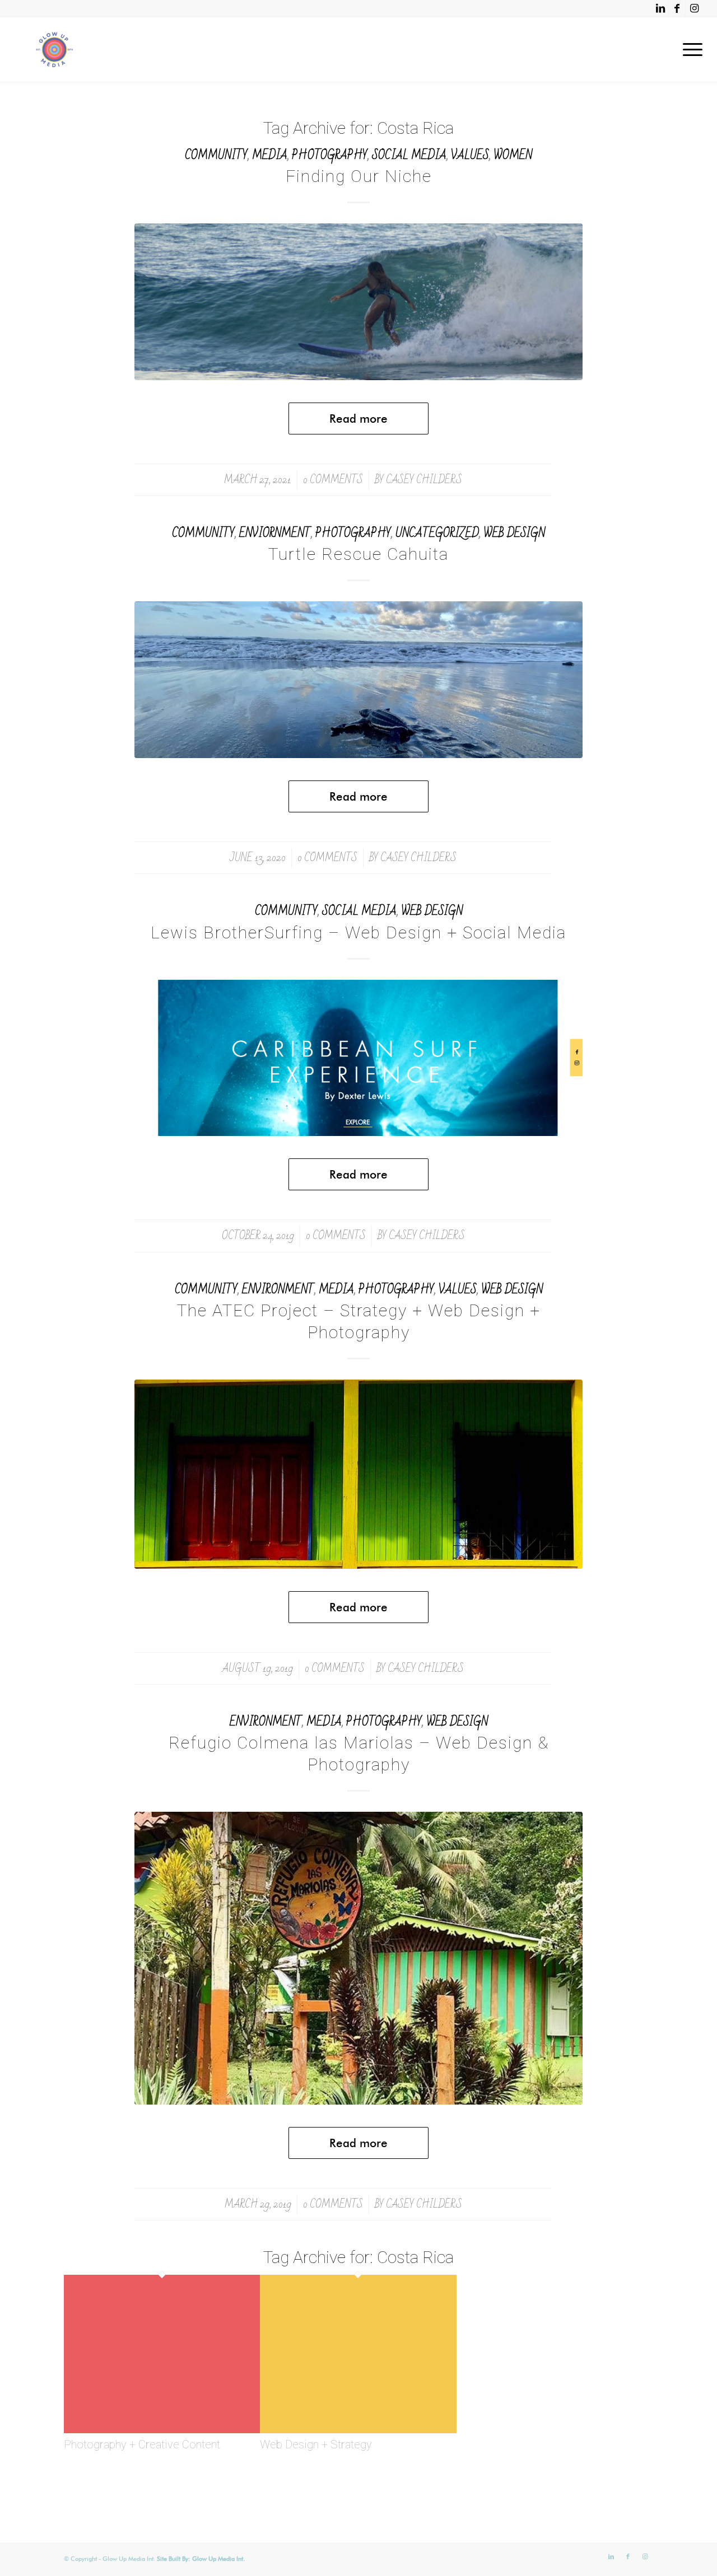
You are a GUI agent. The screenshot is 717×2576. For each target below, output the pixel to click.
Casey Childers (424, 480)
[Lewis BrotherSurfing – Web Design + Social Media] (358, 1058)
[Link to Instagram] (694, 8)
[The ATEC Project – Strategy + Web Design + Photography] (358, 1474)
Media (270, 155)
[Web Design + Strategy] (358, 2430)
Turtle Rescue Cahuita (358, 554)
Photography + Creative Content (142, 2444)
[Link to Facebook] (677, 8)
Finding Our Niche (359, 176)
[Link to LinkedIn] (660, 8)
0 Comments (333, 480)
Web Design (514, 533)
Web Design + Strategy (316, 2444)
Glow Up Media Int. (218, 2559)
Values (470, 155)
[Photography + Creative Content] (162, 2430)
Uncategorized (437, 533)
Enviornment (275, 533)
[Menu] (689, 50)
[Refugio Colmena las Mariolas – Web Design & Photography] (358, 1958)
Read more (358, 419)
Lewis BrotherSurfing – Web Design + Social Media (358, 932)
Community (216, 155)
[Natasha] (358, 302)
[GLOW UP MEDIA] (54, 50)
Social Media (409, 155)
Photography (330, 155)
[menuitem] (689, 50)
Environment (278, 1290)
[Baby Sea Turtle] (358, 680)
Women (513, 155)
